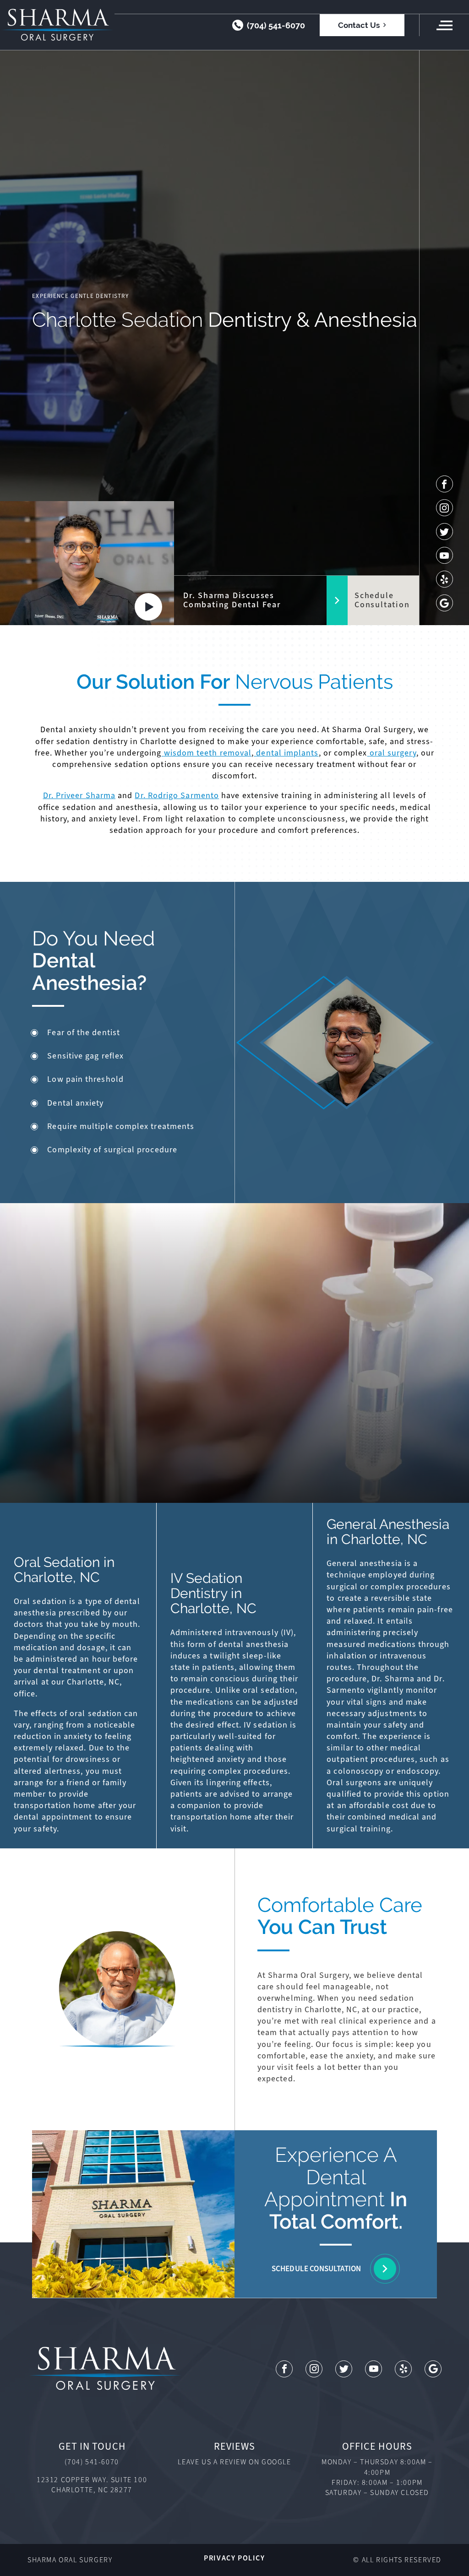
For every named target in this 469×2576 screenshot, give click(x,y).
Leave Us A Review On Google (234, 2462)
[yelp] (444, 579)
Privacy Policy (234, 2558)
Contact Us (359, 25)
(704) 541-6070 (276, 25)
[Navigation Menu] (444, 25)
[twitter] (444, 532)
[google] (444, 603)
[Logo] (57, 25)
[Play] (148, 607)
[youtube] (444, 555)
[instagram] (444, 508)
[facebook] (444, 484)
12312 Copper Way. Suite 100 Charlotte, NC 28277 (92, 2485)
